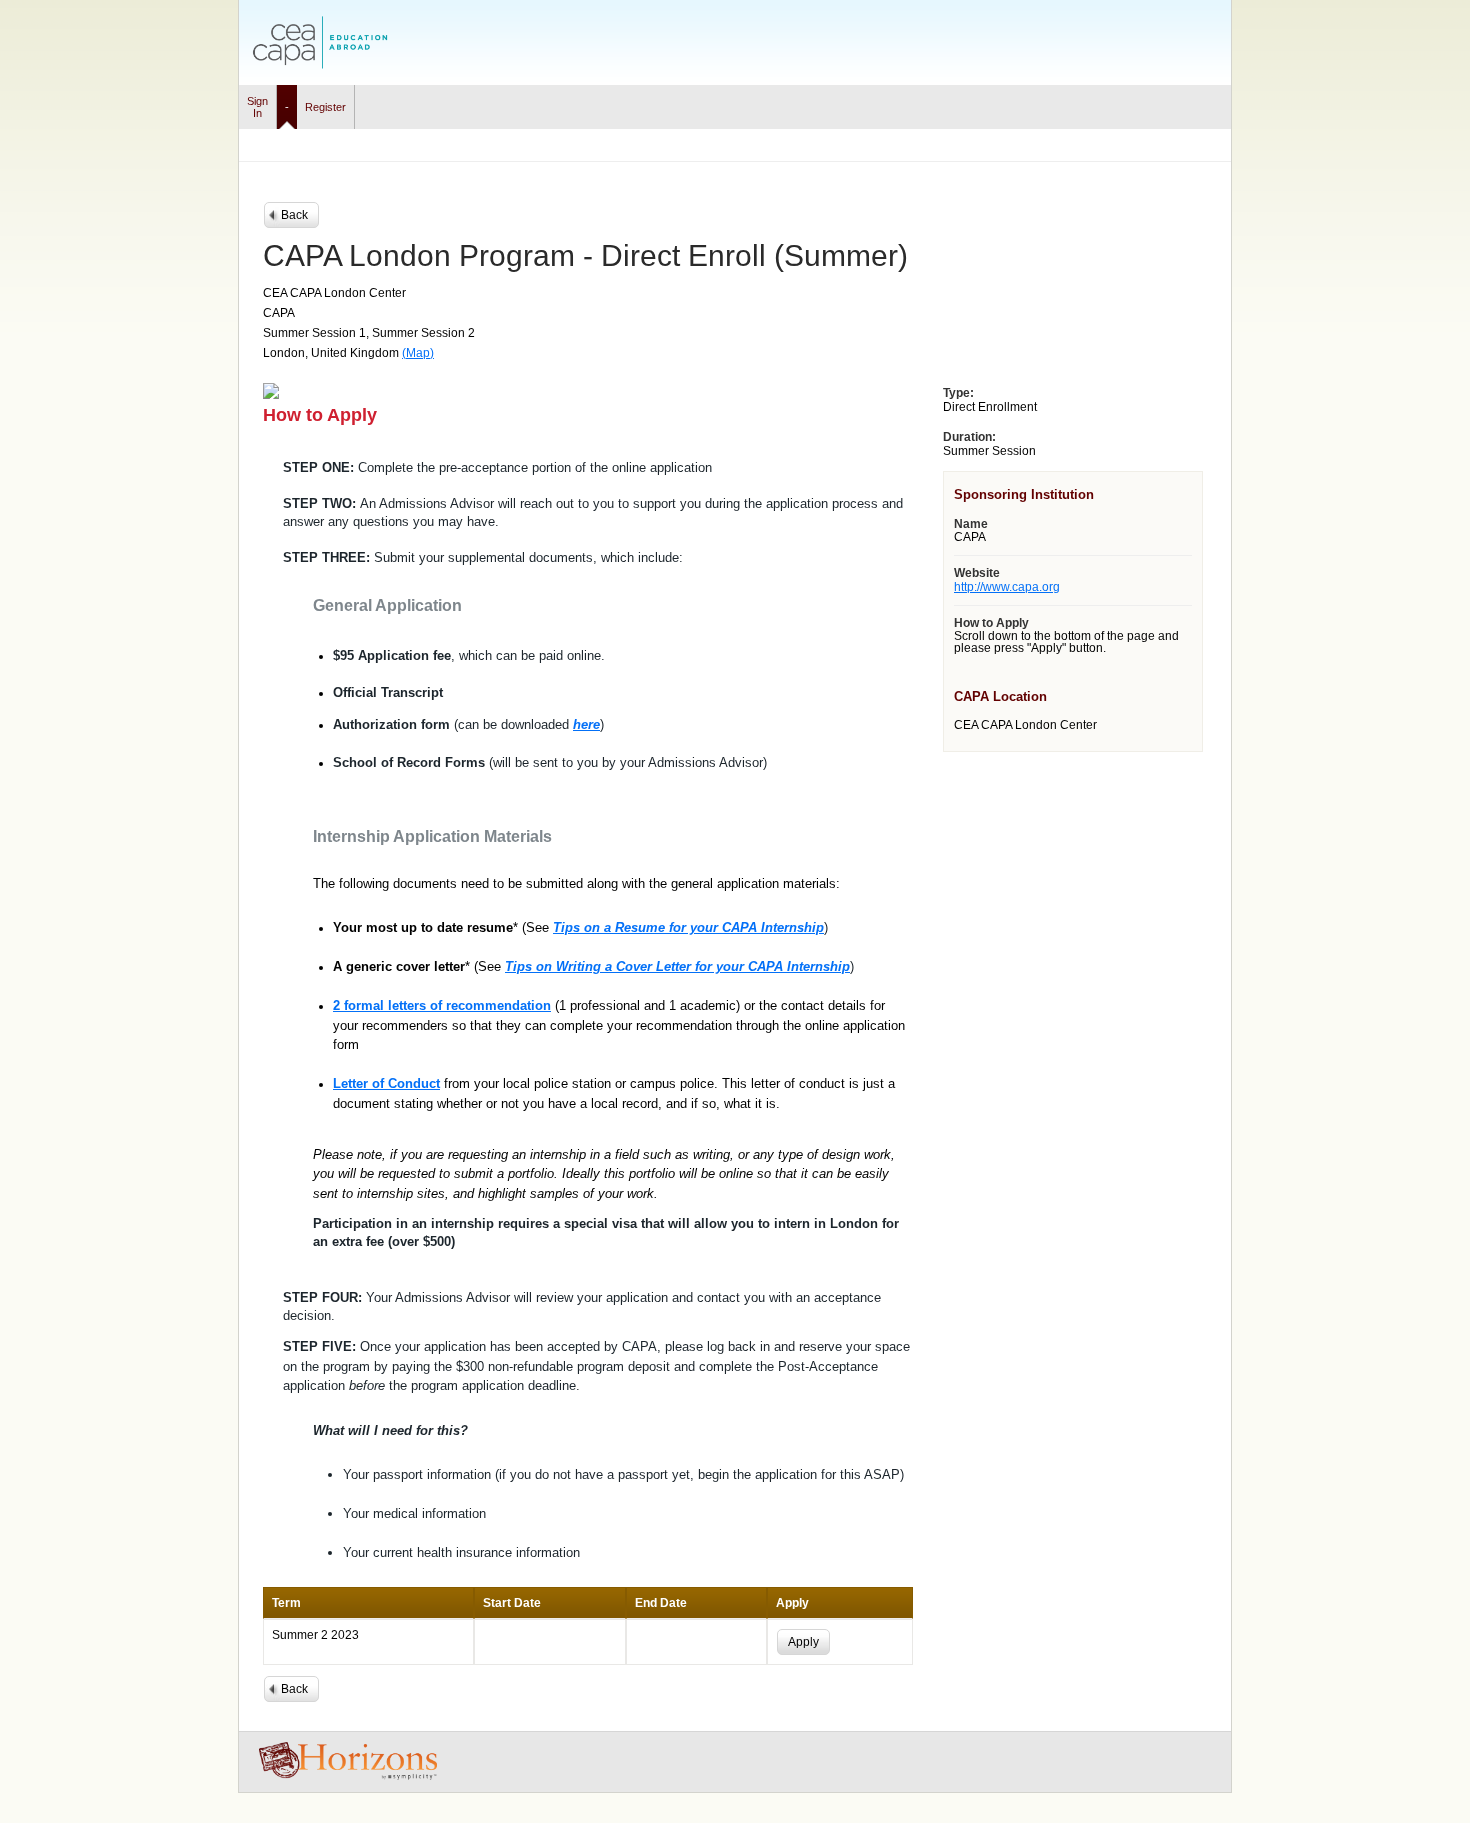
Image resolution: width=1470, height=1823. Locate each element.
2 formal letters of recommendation (442, 1005)
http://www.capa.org (1007, 587)
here (586, 724)
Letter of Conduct (386, 1083)
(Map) (418, 353)
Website (977, 573)
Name (971, 524)
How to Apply (991, 623)
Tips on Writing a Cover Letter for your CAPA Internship (677, 966)
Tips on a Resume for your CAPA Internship (688, 927)
